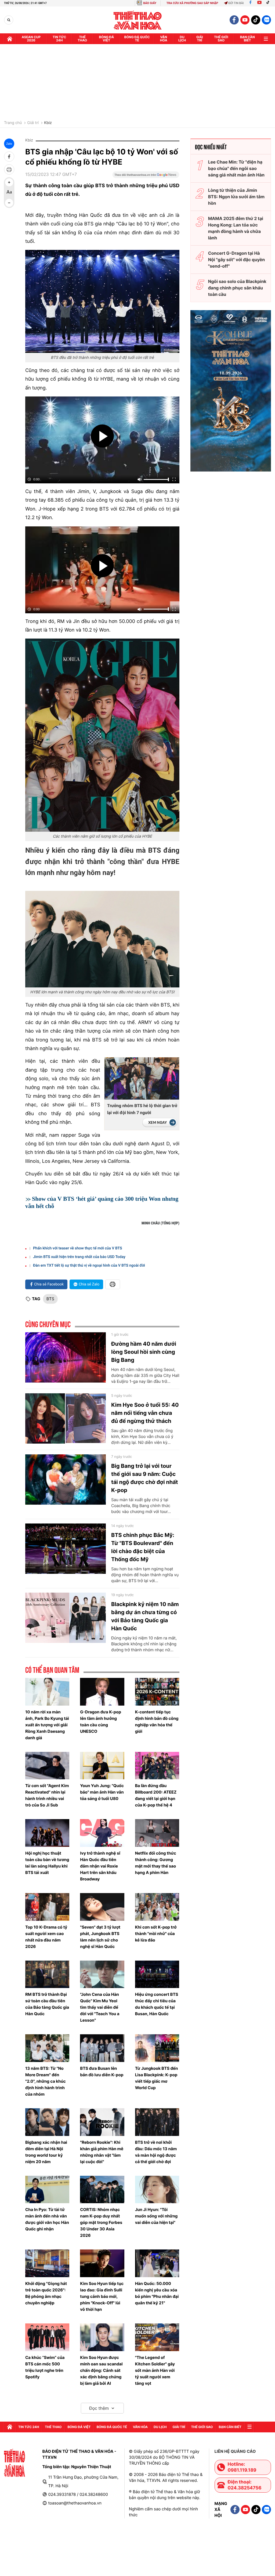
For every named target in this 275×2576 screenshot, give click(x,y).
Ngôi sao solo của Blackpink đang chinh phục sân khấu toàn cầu (237, 288)
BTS (50, 1299)
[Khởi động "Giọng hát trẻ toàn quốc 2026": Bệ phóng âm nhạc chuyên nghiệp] (47, 2263)
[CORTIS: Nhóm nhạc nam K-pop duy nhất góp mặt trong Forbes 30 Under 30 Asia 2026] (102, 2190)
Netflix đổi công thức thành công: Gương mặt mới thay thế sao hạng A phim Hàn (156, 1863)
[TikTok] (269, 3)
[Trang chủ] (10, 39)
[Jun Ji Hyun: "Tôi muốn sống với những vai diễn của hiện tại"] (157, 2190)
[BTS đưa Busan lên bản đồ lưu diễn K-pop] (102, 2048)
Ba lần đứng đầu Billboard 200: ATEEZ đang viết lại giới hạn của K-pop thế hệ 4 (156, 1795)
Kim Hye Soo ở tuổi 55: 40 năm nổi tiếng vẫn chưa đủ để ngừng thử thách (145, 1413)
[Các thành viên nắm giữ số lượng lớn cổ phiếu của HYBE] (102, 735)
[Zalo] (266, 20)
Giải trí (33, 123)
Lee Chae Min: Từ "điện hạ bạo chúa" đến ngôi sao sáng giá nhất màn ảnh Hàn (236, 168)
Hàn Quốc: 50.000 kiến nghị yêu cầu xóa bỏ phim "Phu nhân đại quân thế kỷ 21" (157, 2293)
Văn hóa (164, 39)
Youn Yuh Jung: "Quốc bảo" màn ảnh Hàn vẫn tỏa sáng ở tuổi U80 (102, 1792)
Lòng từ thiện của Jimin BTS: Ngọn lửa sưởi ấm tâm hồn (236, 197)
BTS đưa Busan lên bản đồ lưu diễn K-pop (102, 2072)
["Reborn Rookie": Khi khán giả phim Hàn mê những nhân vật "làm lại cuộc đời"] (102, 2122)
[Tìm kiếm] (9, 20)
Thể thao (82, 39)
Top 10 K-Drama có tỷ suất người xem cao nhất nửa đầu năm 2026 (46, 1937)
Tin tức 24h (59, 39)
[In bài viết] (9, 169)
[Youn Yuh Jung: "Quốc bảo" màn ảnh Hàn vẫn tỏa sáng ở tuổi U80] (102, 1766)
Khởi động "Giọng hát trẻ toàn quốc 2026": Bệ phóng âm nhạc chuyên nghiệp (46, 2293)
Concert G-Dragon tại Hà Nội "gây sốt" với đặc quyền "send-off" (237, 260)
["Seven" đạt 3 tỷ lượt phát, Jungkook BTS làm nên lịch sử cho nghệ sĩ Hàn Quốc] (102, 1907)
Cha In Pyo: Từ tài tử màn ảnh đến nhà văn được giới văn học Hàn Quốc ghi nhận (47, 2219)
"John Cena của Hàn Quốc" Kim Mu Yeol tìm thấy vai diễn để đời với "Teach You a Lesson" (100, 2007)
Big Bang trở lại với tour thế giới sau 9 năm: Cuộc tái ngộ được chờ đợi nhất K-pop (145, 1478)
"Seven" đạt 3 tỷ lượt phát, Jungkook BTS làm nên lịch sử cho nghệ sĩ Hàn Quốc (100, 1937)
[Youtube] (259, 3)
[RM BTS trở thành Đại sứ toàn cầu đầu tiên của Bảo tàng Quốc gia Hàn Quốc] (47, 1974)
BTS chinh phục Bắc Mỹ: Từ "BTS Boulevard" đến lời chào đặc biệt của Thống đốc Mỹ (143, 1547)
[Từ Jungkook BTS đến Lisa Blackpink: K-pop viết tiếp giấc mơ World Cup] (157, 2048)
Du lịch (182, 39)
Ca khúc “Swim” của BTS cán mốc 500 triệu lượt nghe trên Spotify (45, 2367)
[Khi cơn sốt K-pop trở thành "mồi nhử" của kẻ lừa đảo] (157, 1907)
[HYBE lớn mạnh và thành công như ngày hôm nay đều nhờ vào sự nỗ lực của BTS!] (102, 939)
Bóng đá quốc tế (137, 39)
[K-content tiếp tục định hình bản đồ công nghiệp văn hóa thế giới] (157, 1692)
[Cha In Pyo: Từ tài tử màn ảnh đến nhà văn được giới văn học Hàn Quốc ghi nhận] (47, 2190)
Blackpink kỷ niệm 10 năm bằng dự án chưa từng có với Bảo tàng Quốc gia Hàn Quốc (145, 1616)
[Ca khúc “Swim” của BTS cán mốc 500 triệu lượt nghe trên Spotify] (47, 2337)
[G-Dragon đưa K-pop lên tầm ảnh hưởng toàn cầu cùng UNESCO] (102, 1692)
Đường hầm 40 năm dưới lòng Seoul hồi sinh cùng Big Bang (144, 1352)
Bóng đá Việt (107, 39)
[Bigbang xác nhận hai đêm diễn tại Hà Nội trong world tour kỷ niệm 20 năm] (47, 2122)
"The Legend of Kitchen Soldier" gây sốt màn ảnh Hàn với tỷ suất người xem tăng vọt (155, 2370)
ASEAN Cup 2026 (31, 39)
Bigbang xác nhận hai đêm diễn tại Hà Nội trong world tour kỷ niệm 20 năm (46, 2152)
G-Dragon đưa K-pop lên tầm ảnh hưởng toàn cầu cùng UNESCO (101, 1722)
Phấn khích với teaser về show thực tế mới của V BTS (78, 1248)
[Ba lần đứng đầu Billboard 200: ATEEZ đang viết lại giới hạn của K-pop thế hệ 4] (157, 1766)
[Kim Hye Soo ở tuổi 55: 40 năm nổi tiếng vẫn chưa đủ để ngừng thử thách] (66, 1419)
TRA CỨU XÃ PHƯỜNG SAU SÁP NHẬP (192, 3)
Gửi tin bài (236, 3)
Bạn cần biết (247, 39)
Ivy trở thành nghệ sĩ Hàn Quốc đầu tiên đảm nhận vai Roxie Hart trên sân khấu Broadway (100, 1866)
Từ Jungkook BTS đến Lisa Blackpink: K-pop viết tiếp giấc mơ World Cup (157, 2078)
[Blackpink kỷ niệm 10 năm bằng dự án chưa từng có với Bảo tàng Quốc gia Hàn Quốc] (66, 1618)
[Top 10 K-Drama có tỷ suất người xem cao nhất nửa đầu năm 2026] (47, 1907)
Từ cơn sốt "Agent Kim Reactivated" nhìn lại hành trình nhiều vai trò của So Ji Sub (47, 1795)
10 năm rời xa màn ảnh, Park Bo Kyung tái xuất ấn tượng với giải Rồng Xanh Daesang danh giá (47, 1725)
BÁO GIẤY (150, 3)
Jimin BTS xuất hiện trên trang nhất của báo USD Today (79, 1257)
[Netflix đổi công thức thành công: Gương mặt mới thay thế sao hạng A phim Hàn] (157, 1833)
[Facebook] (250, 3)
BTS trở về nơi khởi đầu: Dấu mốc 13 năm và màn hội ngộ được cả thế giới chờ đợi (156, 2152)
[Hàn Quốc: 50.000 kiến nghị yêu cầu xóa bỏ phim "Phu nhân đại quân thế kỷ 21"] (157, 2263)
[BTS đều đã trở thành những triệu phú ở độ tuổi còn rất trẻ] (102, 301)
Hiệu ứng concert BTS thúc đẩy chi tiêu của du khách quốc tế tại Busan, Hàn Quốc (157, 2004)
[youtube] (245, 20)
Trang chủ (13, 123)
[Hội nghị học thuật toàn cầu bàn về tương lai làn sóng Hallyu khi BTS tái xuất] (47, 1833)
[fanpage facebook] (234, 20)
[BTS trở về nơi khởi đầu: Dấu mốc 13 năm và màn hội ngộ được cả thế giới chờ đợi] (157, 2122)
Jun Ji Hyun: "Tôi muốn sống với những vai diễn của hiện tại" (156, 2216)
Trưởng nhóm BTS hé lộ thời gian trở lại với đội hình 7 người (142, 1109)
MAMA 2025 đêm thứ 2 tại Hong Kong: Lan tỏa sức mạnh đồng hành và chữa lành (236, 228)
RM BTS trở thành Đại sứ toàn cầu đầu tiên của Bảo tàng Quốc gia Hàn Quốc (47, 2004)
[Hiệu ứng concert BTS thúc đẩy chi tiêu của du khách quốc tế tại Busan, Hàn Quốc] (157, 1974)
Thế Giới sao (221, 39)
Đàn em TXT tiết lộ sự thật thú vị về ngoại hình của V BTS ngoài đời (89, 1266)
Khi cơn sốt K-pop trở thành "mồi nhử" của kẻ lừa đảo (156, 1934)
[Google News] (146, 176)
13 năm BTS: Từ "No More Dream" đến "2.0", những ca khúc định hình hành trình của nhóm (46, 2081)
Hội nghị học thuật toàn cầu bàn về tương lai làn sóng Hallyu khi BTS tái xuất (47, 1863)
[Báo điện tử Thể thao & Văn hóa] (138, 20)
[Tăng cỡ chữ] (9, 182)
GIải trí (200, 39)
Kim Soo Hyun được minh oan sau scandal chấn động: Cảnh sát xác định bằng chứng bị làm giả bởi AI (101, 2370)
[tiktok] (256, 20)
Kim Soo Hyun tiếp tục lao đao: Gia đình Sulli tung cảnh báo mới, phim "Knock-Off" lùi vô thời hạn (102, 2296)
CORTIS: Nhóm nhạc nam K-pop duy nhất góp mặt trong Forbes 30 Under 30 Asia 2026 (101, 2222)
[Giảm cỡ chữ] (9, 203)
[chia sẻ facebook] (9, 157)
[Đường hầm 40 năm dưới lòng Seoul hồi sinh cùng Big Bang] (66, 1358)
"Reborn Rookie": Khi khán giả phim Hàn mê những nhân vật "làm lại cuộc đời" (102, 2152)
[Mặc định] (9, 193)
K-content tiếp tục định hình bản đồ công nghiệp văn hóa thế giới (157, 1722)
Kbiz (48, 123)
